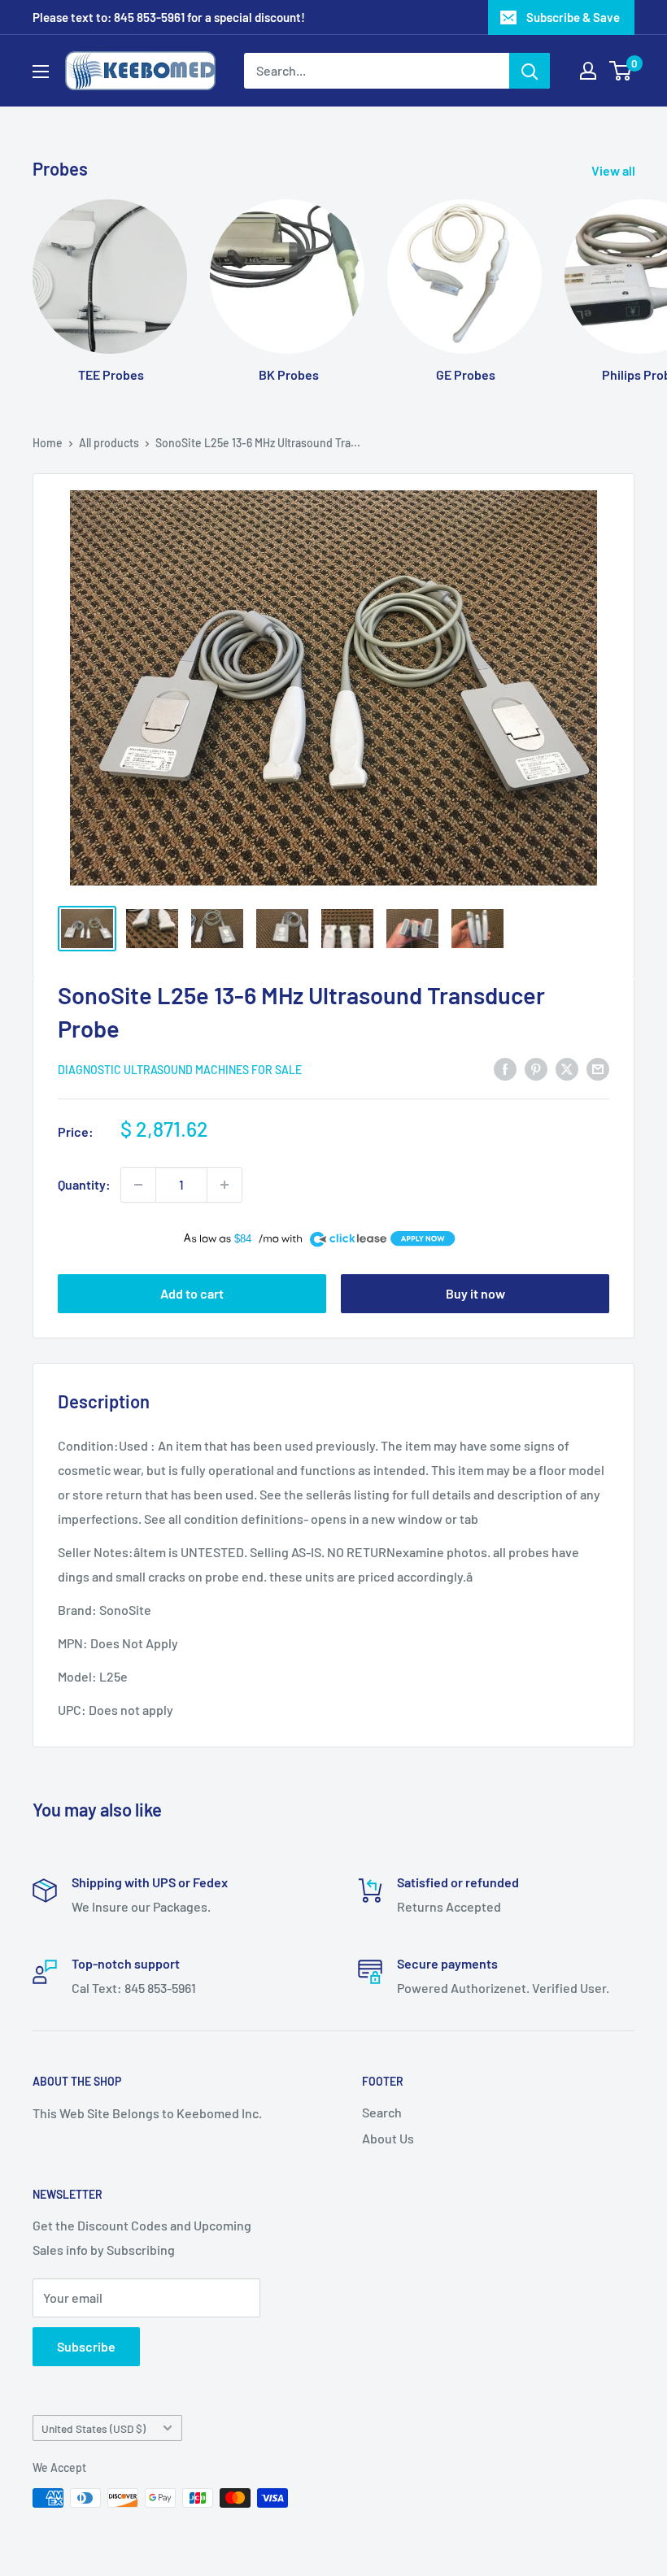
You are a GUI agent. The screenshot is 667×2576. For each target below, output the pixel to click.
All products (109, 443)
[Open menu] (41, 72)
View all (615, 170)
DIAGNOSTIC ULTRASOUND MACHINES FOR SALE (180, 1070)
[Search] (530, 71)
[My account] (588, 71)
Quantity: (84, 1184)
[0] (621, 71)
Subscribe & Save (573, 17)
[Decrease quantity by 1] (138, 1185)
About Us (388, 2138)
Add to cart (192, 1293)
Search (382, 2112)
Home (48, 443)
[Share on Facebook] (505, 1068)
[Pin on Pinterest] (536, 1068)
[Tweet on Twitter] (567, 1068)
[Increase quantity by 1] (225, 1185)
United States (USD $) (94, 2428)
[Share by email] (598, 1068)
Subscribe (86, 2346)
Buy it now (475, 1293)
